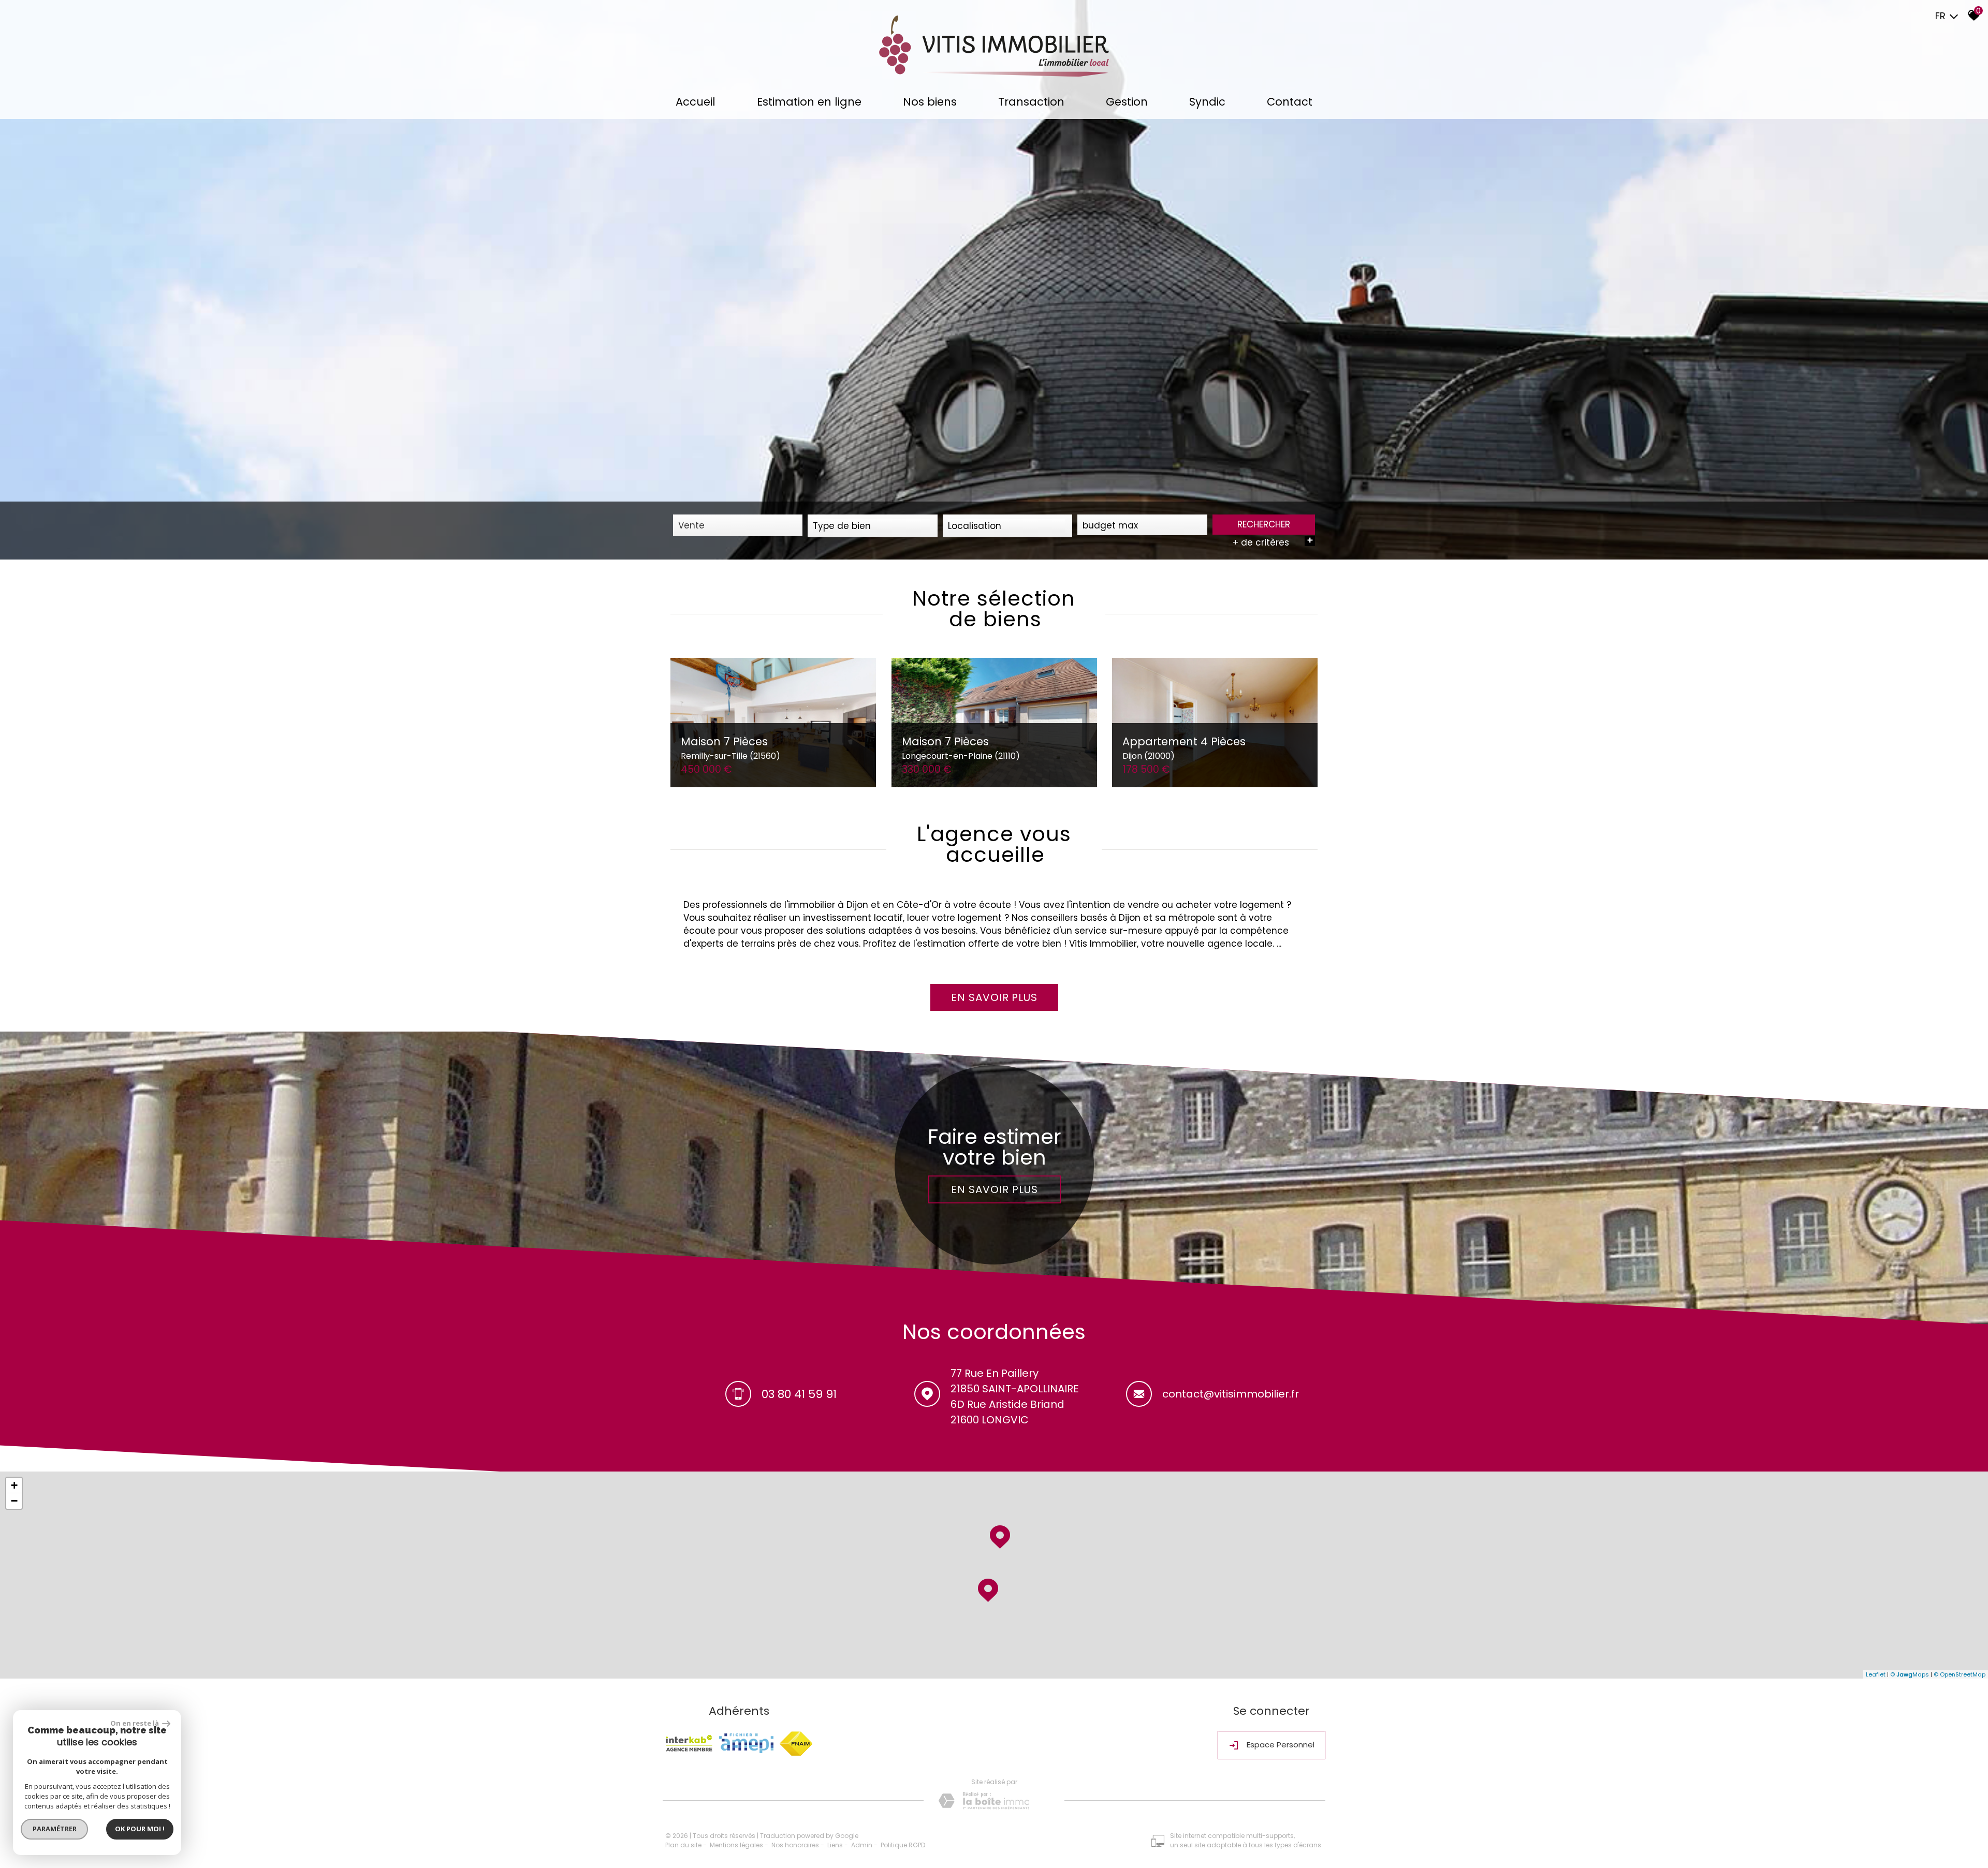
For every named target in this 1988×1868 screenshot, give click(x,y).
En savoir (994, 997)
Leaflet (1876, 1674)
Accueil (696, 102)
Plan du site (683, 1845)
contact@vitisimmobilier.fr (1231, 1394)
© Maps (1910, 1674)
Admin (862, 1845)
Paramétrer (55, 1829)
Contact (1290, 102)
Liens (835, 1845)
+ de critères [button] (1273, 542)
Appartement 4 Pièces (1184, 748)
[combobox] (738, 525)
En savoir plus (994, 1189)
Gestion (1127, 102)
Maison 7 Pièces (730, 748)
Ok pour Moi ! (140, 1829)
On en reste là (135, 1723)
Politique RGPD (903, 1845)
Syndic (1207, 102)
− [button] (14, 1501)
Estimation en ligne (809, 102)
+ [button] (14, 1485)
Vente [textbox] (691, 525)
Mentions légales (736, 1845)
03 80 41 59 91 (799, 1394)
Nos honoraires (795, 1845)
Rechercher (1264, 524)
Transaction (1031, 102)
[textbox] (872, 526)
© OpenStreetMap (1960, 1674)
